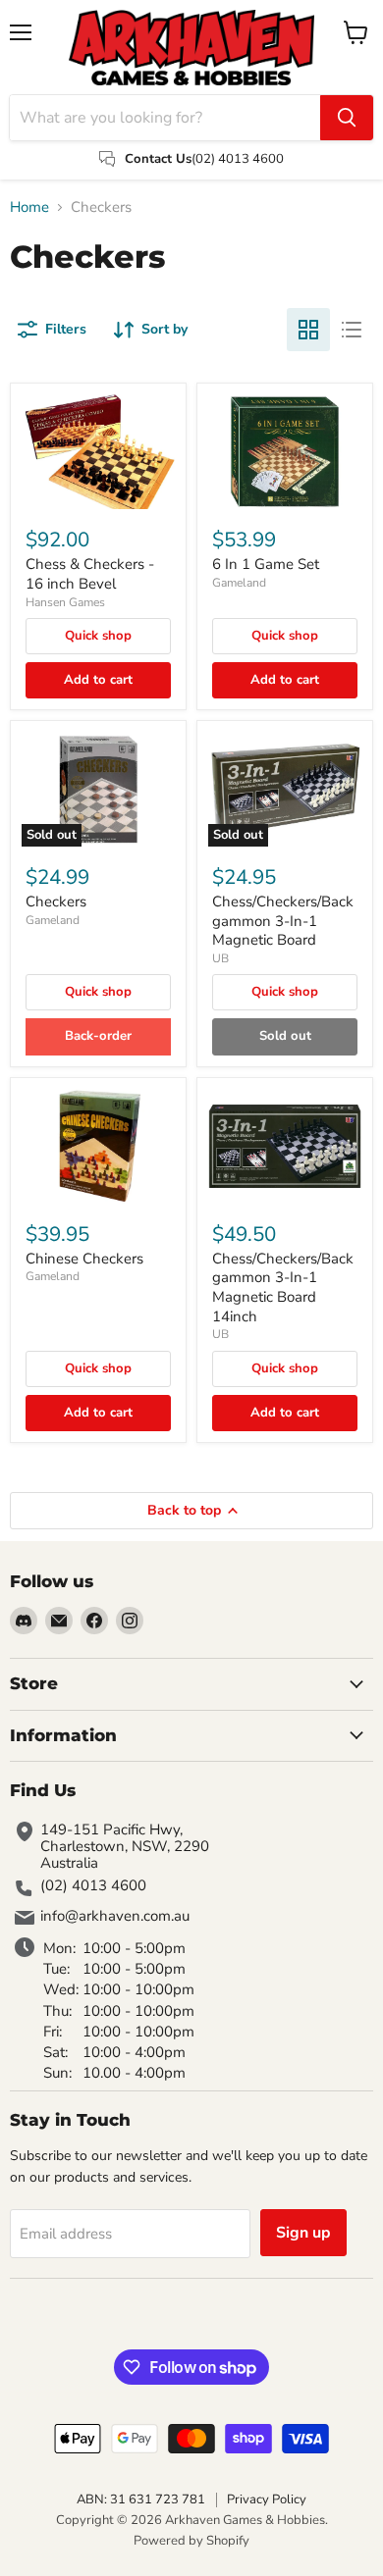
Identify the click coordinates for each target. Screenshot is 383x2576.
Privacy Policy (267, 2499)
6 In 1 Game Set (266, 564)
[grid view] (308, 330)
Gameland (239, 583)
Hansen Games (65, 602)
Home (29, 207)
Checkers (56, 902)
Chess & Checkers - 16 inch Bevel (90, 574)
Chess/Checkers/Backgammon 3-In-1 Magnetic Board (283, 921)
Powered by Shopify (191, 2541)
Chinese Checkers (84, 1259)
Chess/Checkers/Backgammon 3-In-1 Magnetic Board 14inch (283, 1288)
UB (220, 958)
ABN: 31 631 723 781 (141, 2499)
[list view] (352, 330)
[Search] (347, 118)
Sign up (303, 2233)
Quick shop (98, 636)
